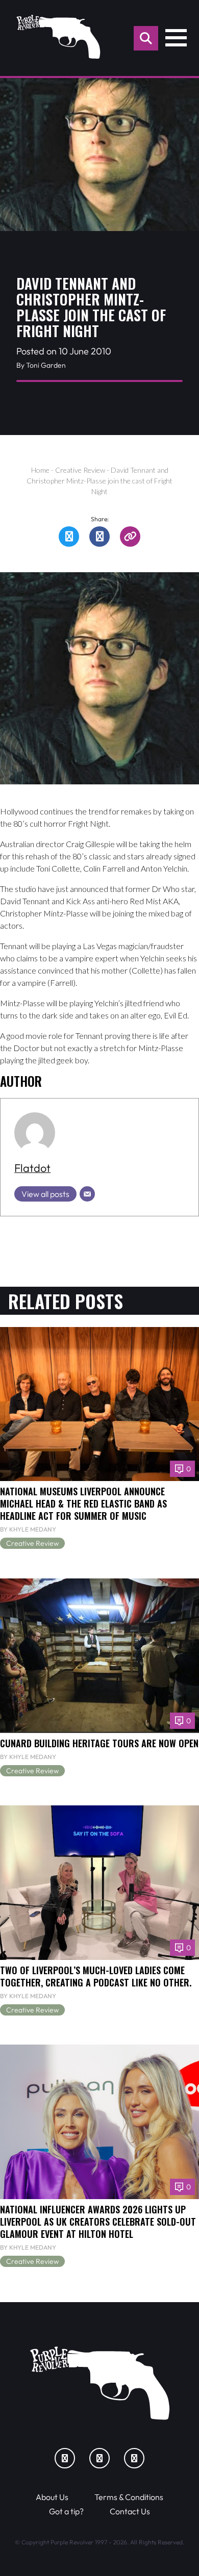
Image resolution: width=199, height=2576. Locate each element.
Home (40, 470)
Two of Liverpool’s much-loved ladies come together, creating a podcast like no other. (96, 1976)
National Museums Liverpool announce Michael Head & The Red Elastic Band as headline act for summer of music (83, 1503)
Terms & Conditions (129, 2497)
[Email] (87, 1194)
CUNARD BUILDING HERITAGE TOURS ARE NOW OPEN (99, 1743)
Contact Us (130, 2511)
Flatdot (32, 1168)
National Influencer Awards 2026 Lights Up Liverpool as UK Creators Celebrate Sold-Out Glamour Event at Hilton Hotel (98, 2221)
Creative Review (80, 470)
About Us (52, 2497)
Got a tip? (66, 2511)
